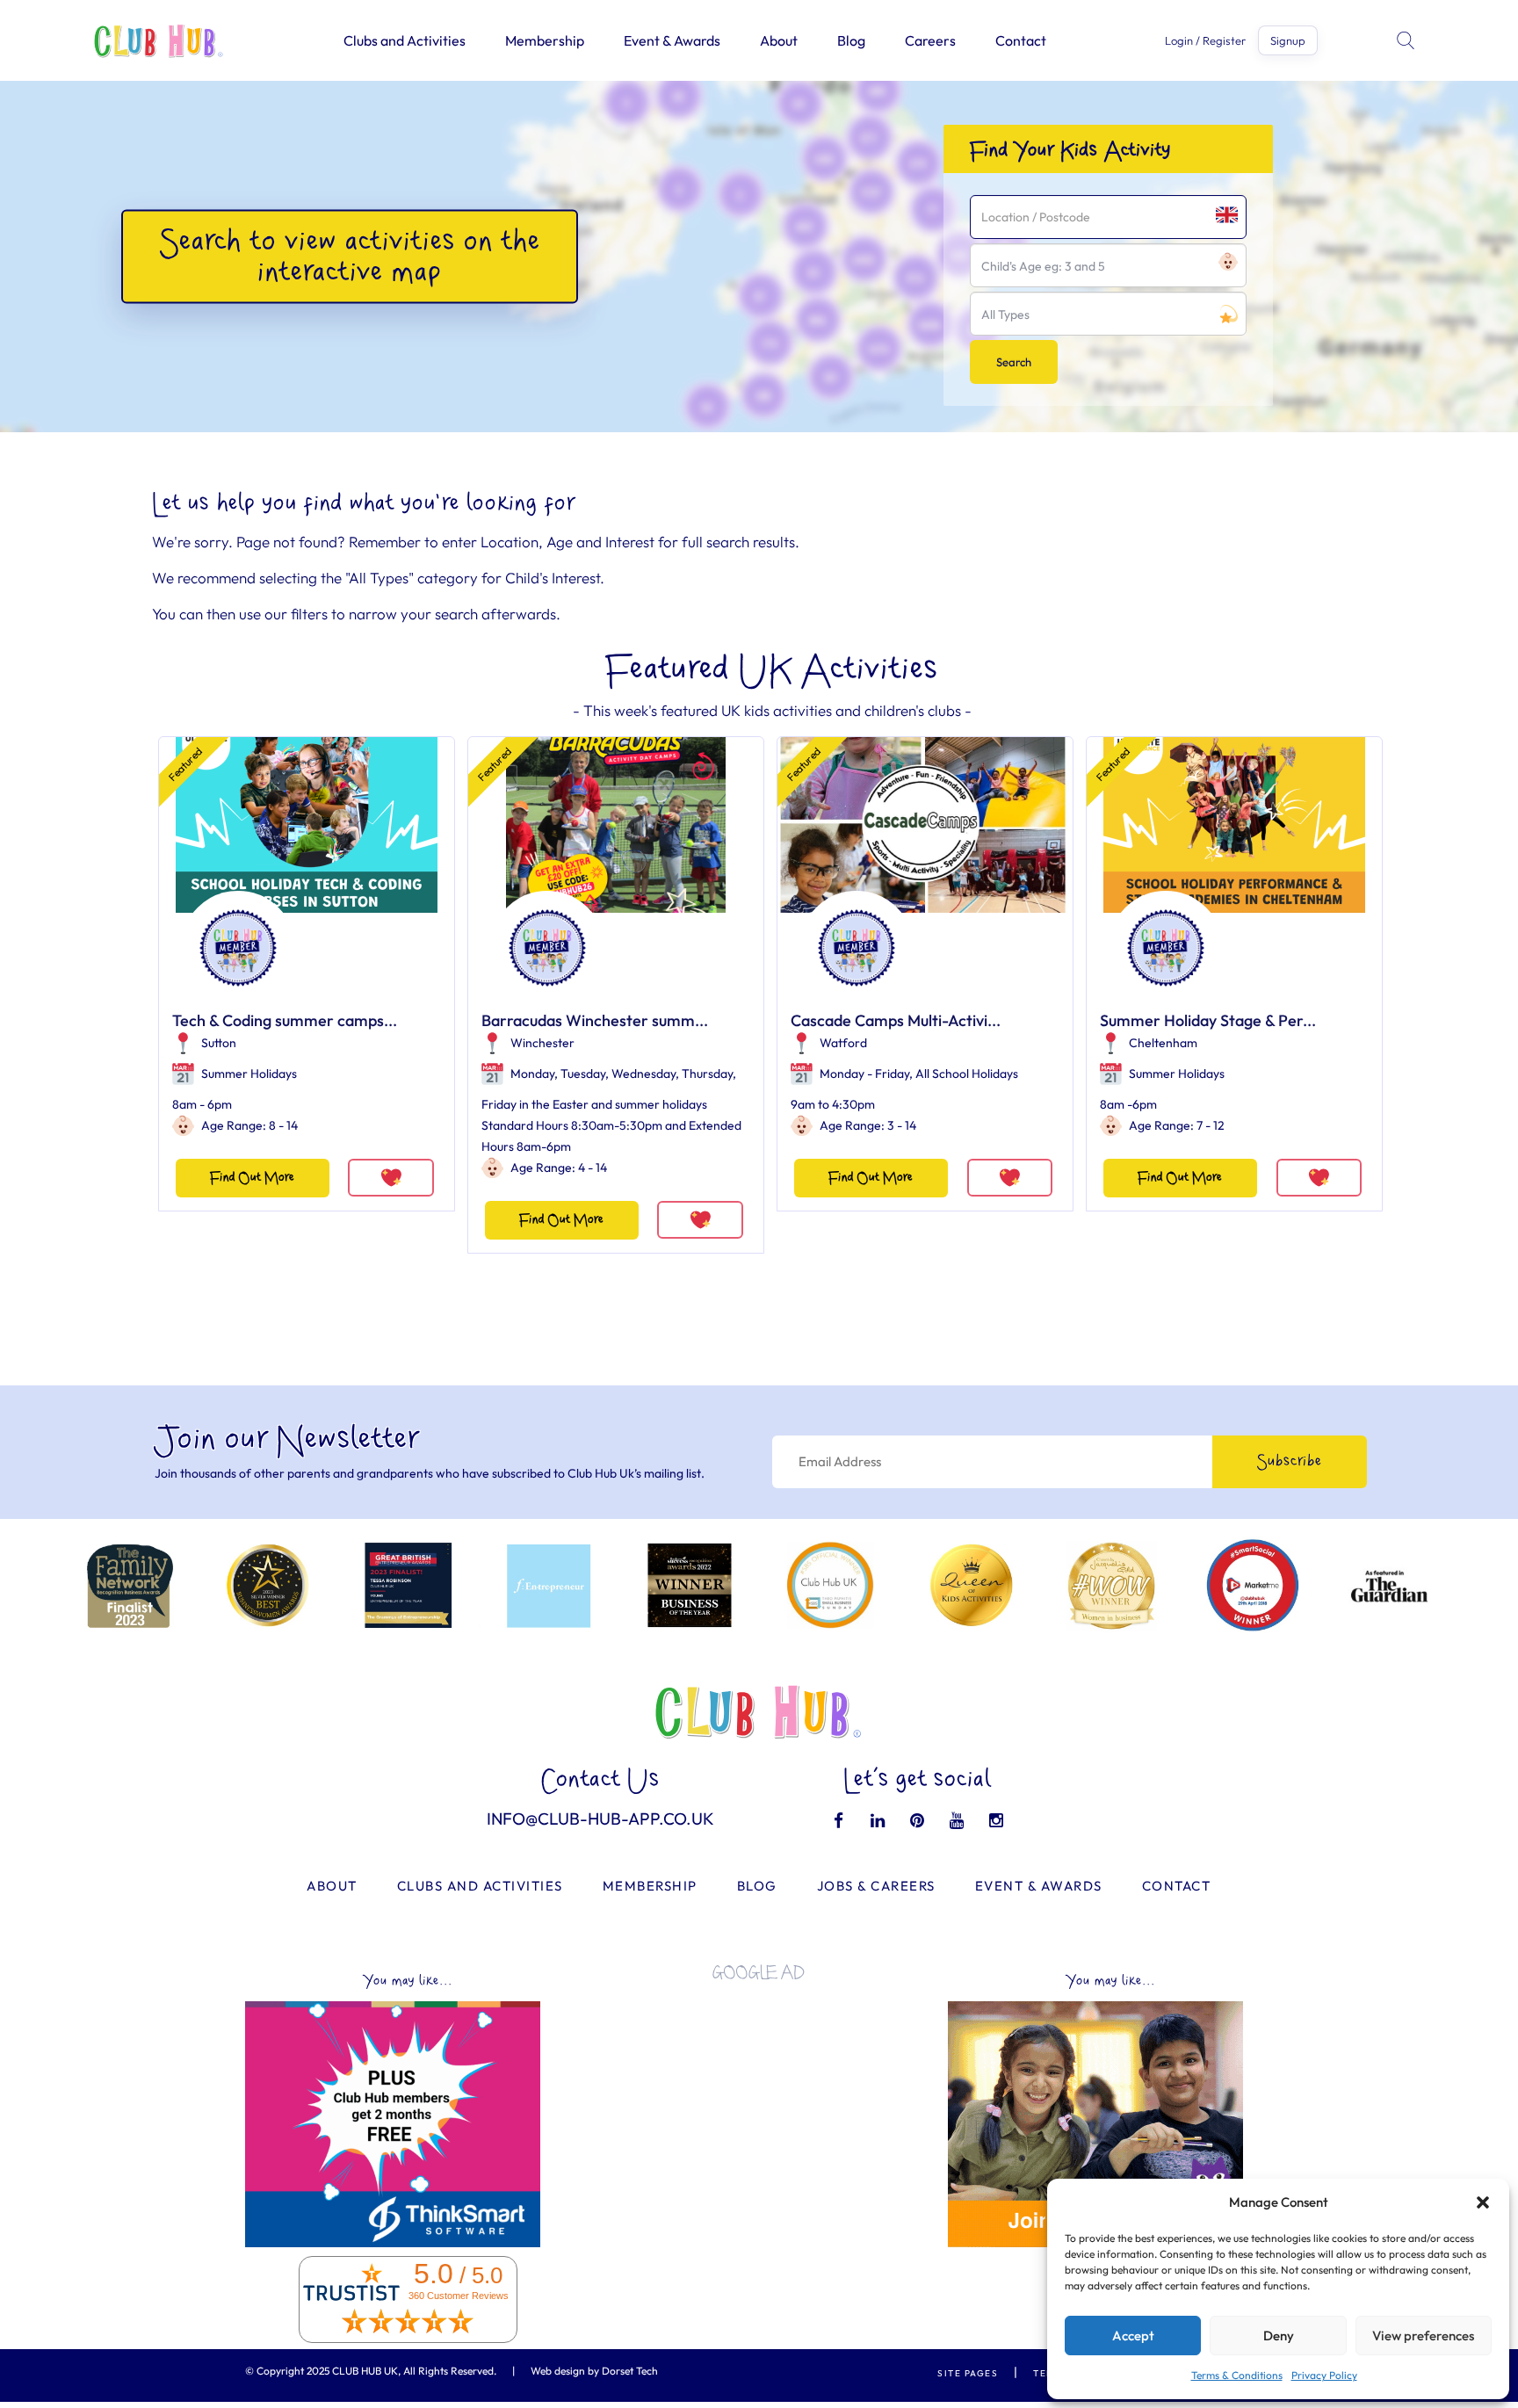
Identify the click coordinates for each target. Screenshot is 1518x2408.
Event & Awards (672, 40)
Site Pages (968, 2373)
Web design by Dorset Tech (594, 2371)
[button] (1483, 2202)
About (779, 40)
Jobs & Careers (876, 1886)
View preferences (1423, 2336)
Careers (930, 40)
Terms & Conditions (1237, 2375)
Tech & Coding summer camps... (285, 1020)
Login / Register (1205, 41)
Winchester (542, 1043)
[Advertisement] (759, 2117)
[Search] (1407, 40)
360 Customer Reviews (459, 2296)
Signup (1288, 40)
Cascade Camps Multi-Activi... (896, 1020)
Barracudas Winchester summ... (595, 1020)
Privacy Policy (1324, 2375)
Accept (1133, 2336)
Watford (843, 1043)
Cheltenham (1163, 1043)
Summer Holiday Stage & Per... (1208, 1020)
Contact (1021, 40)
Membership (545, 40)
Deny (1279, 2336)
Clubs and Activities (405, 40)
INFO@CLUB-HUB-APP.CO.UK (600, 1819)
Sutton (219, 1043)
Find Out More (252, 1178)
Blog (851, 40)
